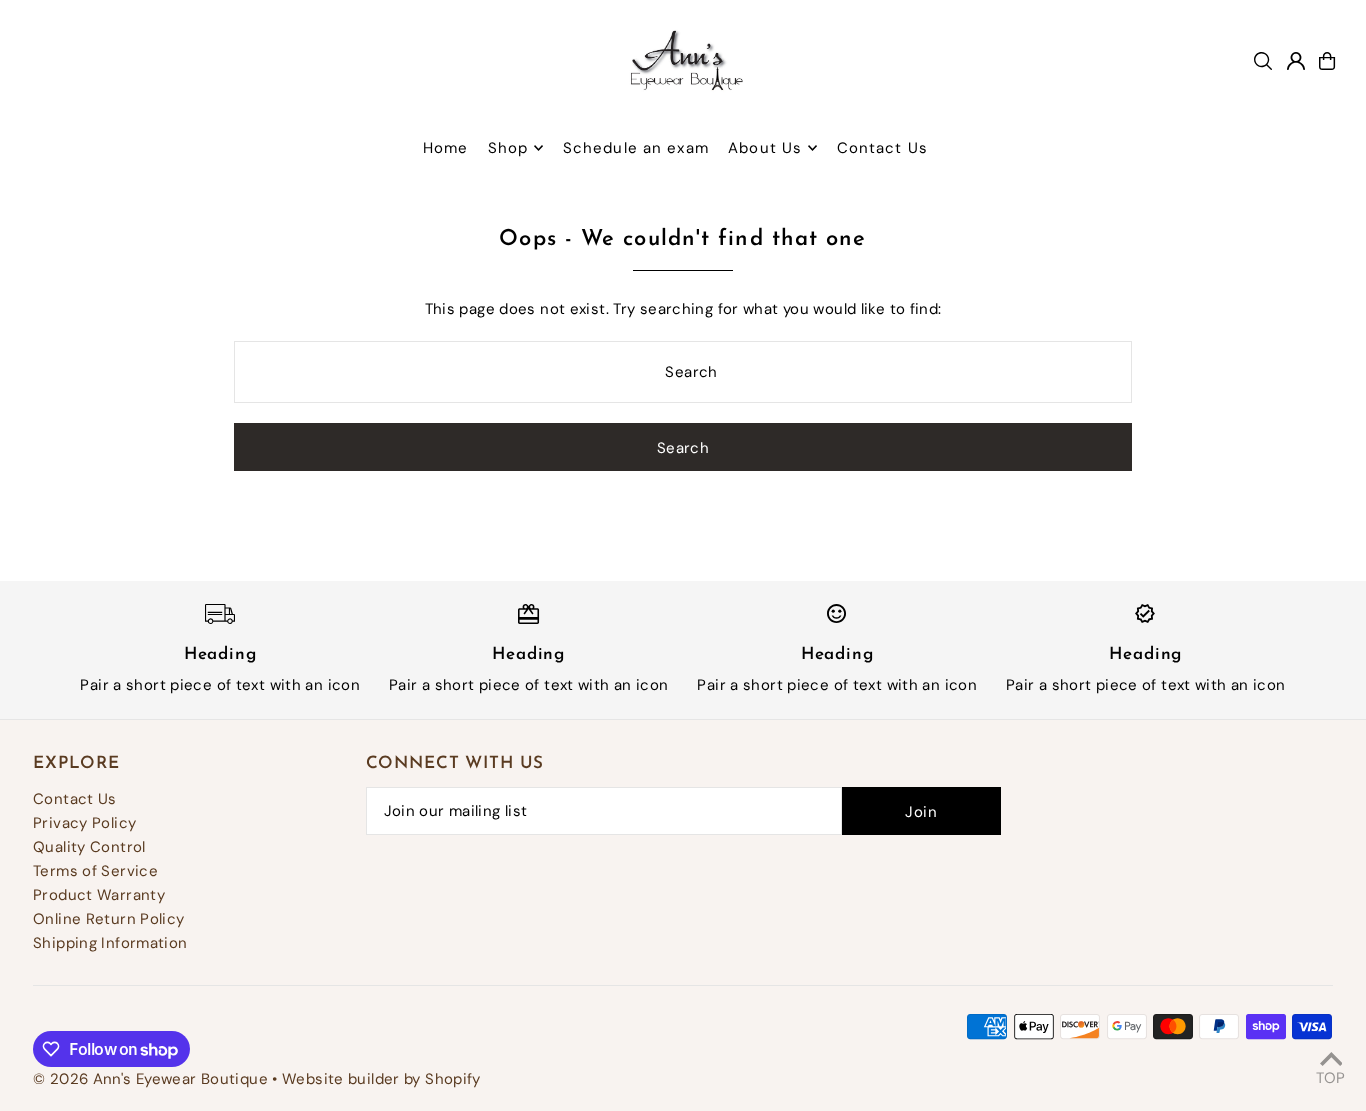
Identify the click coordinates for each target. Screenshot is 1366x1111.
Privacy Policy (84, 823)
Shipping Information (110, 943)
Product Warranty (99, 895)
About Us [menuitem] (765, 148)
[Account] (1296, 61)
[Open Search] (1263, 61)
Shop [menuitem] (508, 148)
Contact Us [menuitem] (882, 148)
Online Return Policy (109, 919)
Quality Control (89, 847)
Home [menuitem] (446, 148)
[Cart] (1327, 61)
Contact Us (75, 799)
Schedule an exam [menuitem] (636, 148)
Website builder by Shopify (381, 1079)
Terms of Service (95, 871)
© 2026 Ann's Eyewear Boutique (150, 1079)
